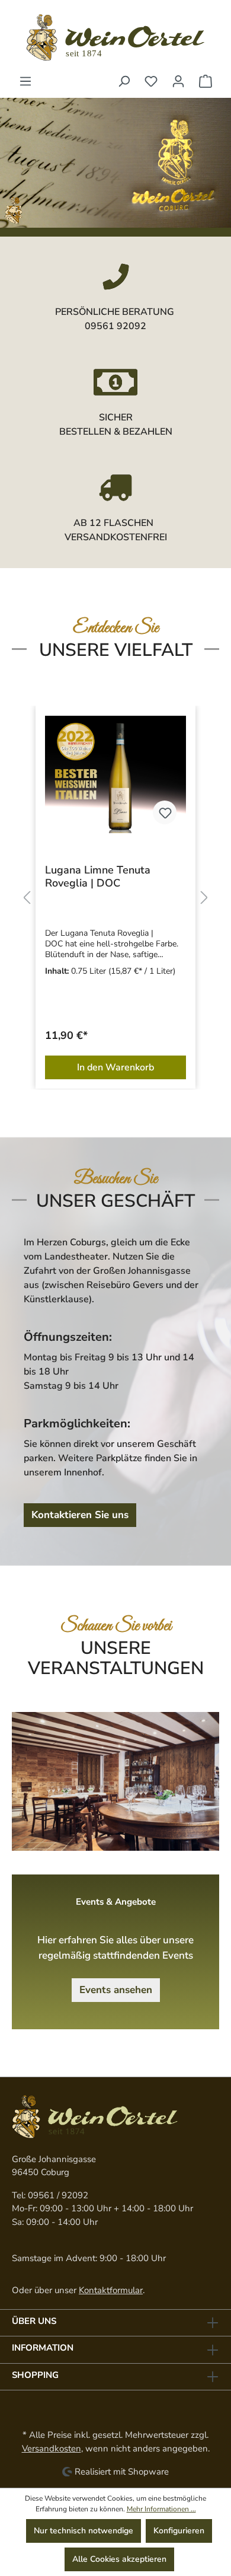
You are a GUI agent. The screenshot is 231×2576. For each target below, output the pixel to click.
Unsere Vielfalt (116, 650)
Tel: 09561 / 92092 (50, 2195)
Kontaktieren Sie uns (80, 1515)
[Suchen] (124, 82)
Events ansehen (116, 1990)
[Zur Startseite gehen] (115, 37)
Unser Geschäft (115, 1201)
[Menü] (25, 82)
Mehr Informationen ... (161, 2509)
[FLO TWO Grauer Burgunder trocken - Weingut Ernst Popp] (150, 774)
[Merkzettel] (151, 82)
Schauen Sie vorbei (116, 1626)
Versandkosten (52, 2449)
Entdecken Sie (116, 628)
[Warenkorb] (206, 82)
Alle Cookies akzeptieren (119, 2559)
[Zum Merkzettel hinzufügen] (200, 812)
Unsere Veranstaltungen (116, 1658)
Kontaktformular (111, 2290)
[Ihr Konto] (178, 82)
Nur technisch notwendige (84, 2531)
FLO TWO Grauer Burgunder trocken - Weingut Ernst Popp (150, 876)
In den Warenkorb (150, 1067)
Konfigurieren (179, 2531)
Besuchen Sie (116, 1179)
